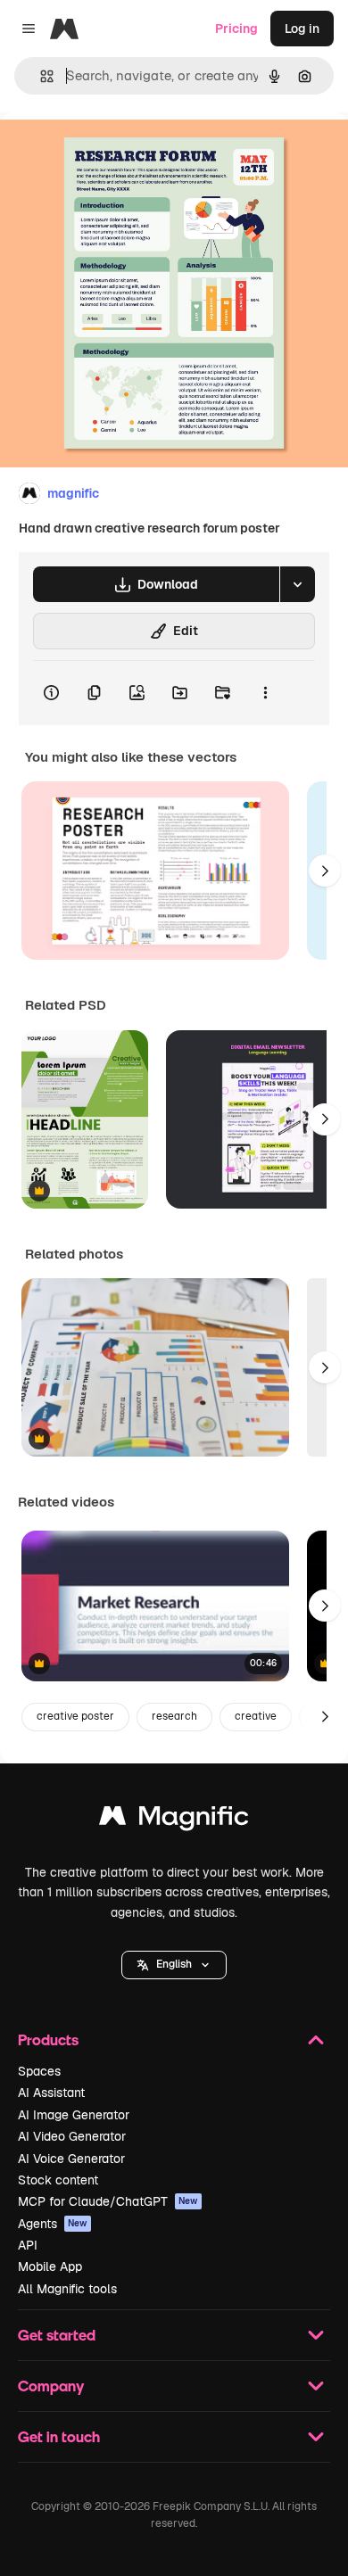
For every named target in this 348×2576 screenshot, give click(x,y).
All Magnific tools (67, 2289)
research (174, 1716)
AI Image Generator (74, 2115)
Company (51, 2386)
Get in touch (59, 2436)
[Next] (325, 871)
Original (114, 153)
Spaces (39, 2071)
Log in (302, 29)
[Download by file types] (297, 584)
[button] (174, 1965)
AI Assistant (51, 2093)
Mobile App (50, 2266)
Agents (53, 2224)
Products (48, 2039)
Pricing (236, 29)
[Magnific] (174, 1820)
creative (256, 1716)
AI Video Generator (72, 2136)
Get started (57, 2335)
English (174, 1964)
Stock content (58, 2180)
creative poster (75, 1716)
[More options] (265, 693)
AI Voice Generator (71, 2159)
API (28, 2245)
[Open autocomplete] (40, 76)
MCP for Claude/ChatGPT (108, 2201)
